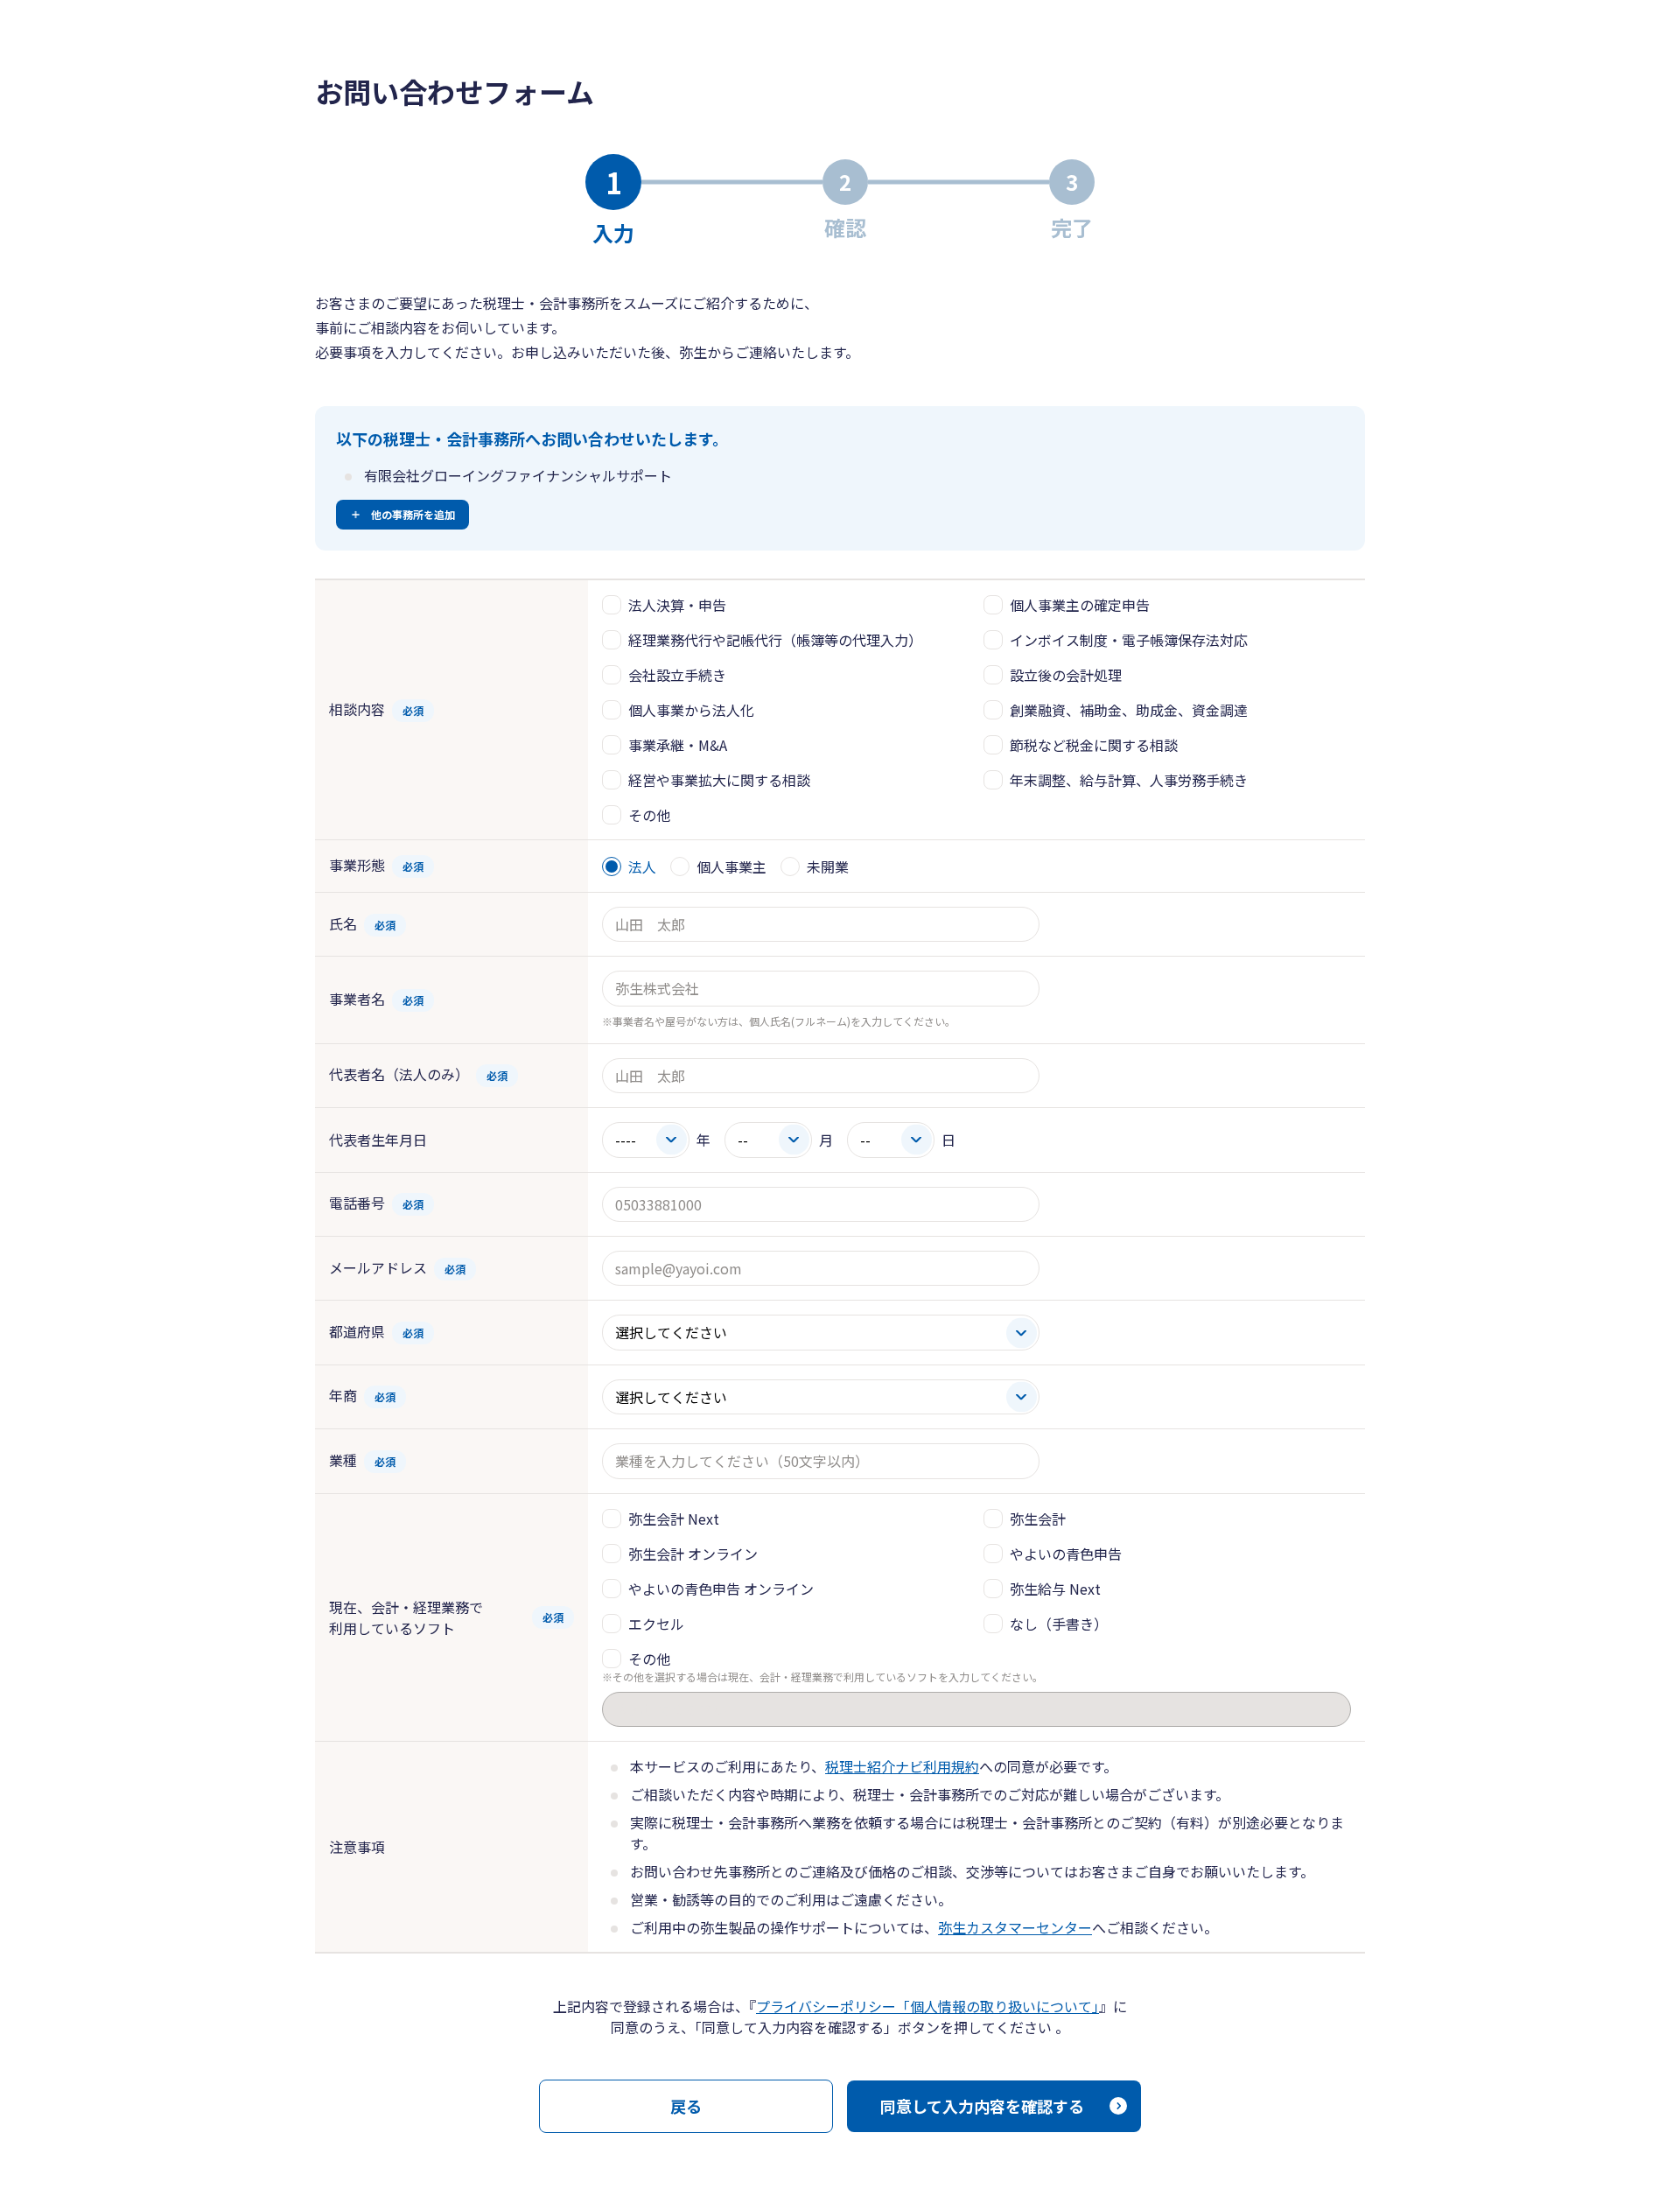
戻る (686, 2106)
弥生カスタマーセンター (1015, 1927)
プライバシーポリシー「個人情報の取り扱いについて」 (927, 2006)
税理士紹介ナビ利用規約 (902, 1766)
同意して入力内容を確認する (982, 2106)
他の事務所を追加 (413, 514)
